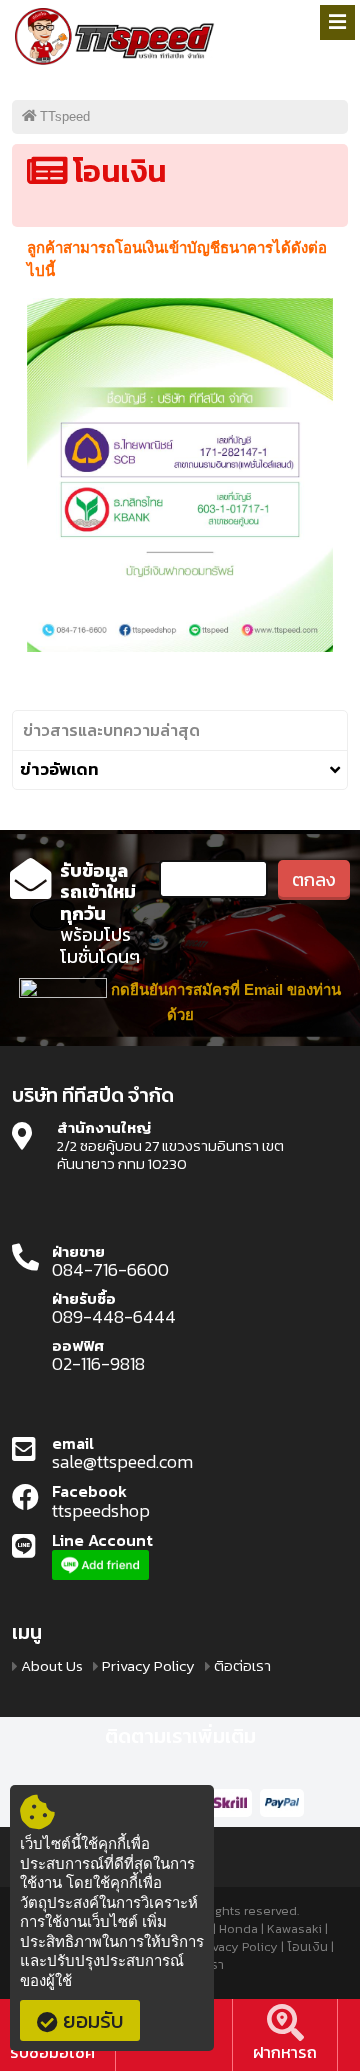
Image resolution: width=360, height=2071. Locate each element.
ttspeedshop (101, 1511)
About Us (52, 1666)
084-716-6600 (110, 1270)
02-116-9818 (98, 1364)
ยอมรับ (93, 2020)
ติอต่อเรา (242, 1666)
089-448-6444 (114, 1317)
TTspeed (65, 116)
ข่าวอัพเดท (59, 770)
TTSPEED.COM (115, 38)
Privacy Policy (148, 1666)
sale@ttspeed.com (122, 1462)
